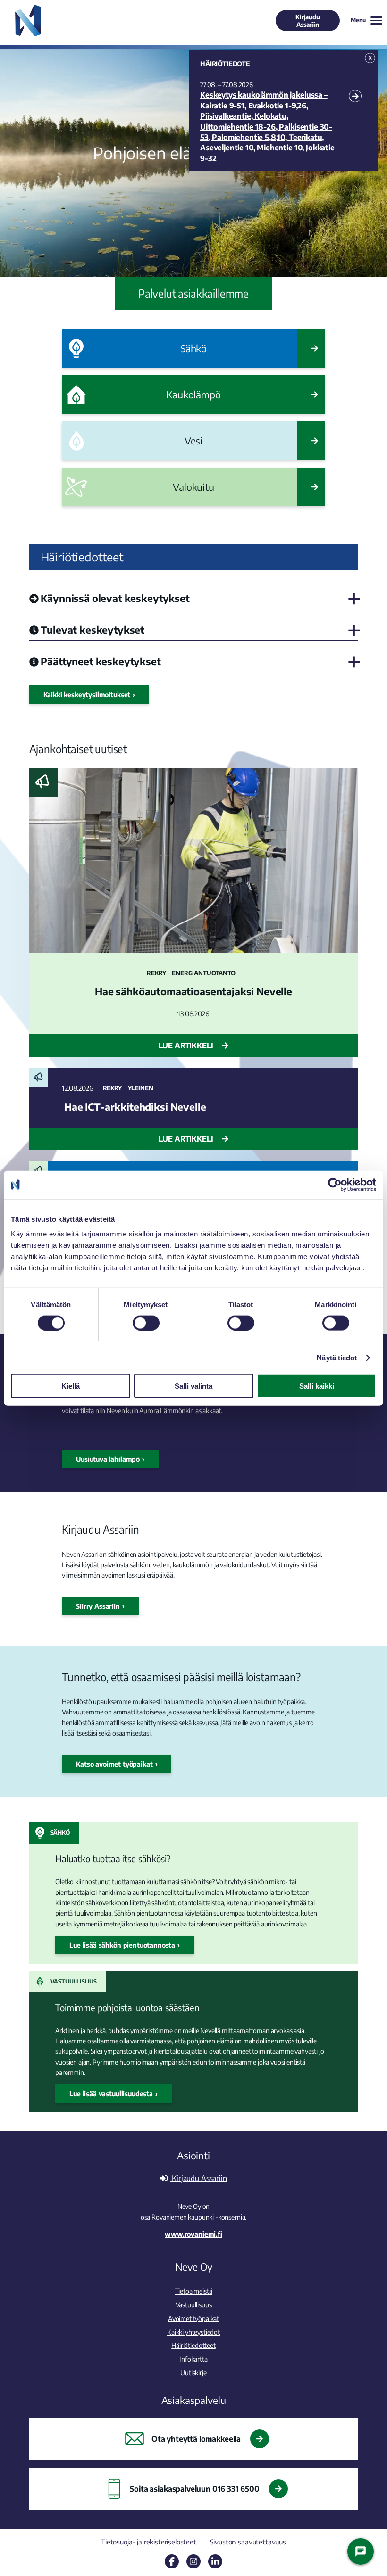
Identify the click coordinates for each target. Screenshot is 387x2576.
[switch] (146, 1323)
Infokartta (193, 2359)
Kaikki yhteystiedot (193, 2332)
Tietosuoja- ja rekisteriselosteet (149, 2542)
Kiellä (71, 1386)
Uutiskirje (193, 2372)
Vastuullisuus (74, 1981)
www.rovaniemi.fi (193, 2234)
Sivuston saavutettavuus (248, 2542)
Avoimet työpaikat (193, 2318)
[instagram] (193, 2561)
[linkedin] (215, 2561)
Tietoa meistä (194, 2291)
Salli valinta (193, 1386)
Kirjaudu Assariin (308, 21)
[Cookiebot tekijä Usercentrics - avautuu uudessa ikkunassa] (335, 1185)
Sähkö (60, 1832)
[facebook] (172, 2561)
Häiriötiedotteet (193, 2345)
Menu (358, 20)
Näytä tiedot (337, 1357)
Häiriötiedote (225, 64)
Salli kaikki (317, 1386)
